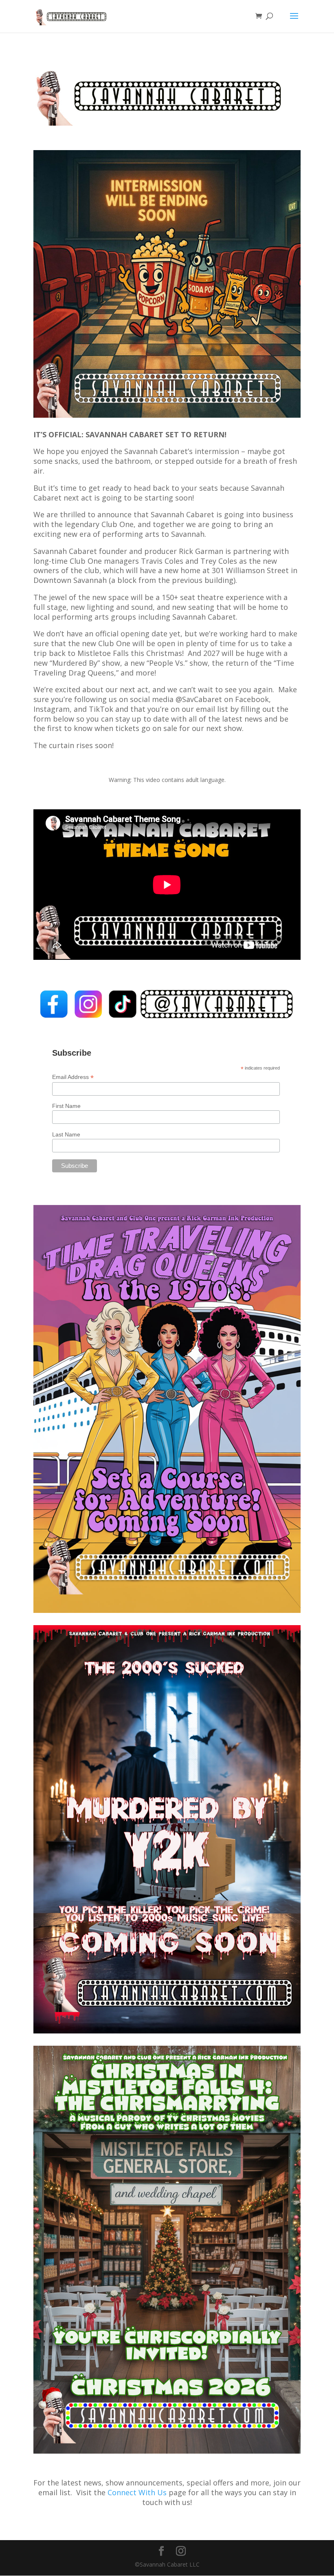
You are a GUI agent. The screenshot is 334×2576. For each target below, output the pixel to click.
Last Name (66, 1134)
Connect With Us (137, 2492)
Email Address (73, 1077)
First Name (66, 1106)
